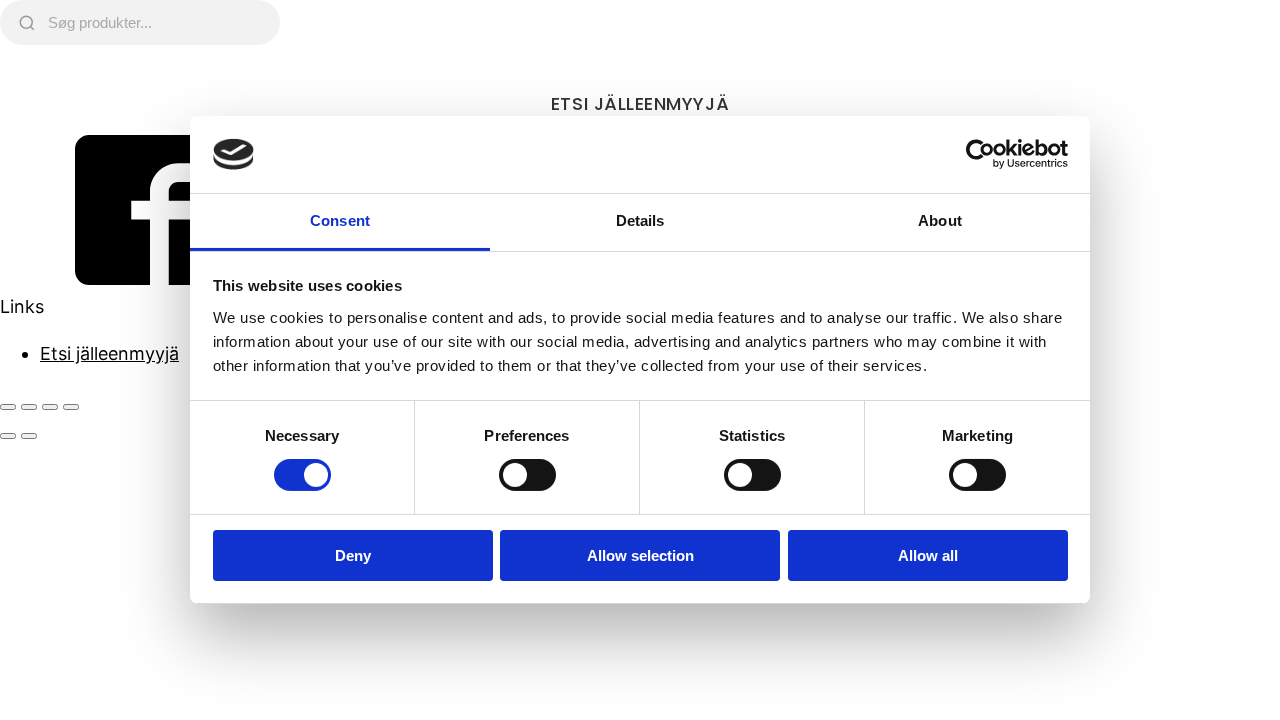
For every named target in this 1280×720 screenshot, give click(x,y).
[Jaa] (50, 407)
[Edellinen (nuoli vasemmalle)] (8, 436)
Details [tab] (640, 220)
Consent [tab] (340, 220)
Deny (353, 555)
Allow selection (640, 555)
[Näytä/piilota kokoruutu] (29, 407)
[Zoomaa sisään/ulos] (8, 407)
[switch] (527, 475)
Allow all (928, 555)
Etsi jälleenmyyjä (640, 103)
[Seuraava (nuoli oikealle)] (29, 436)
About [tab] (940, 220)
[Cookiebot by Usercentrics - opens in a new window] (980, 154)
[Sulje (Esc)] (71, 407)
